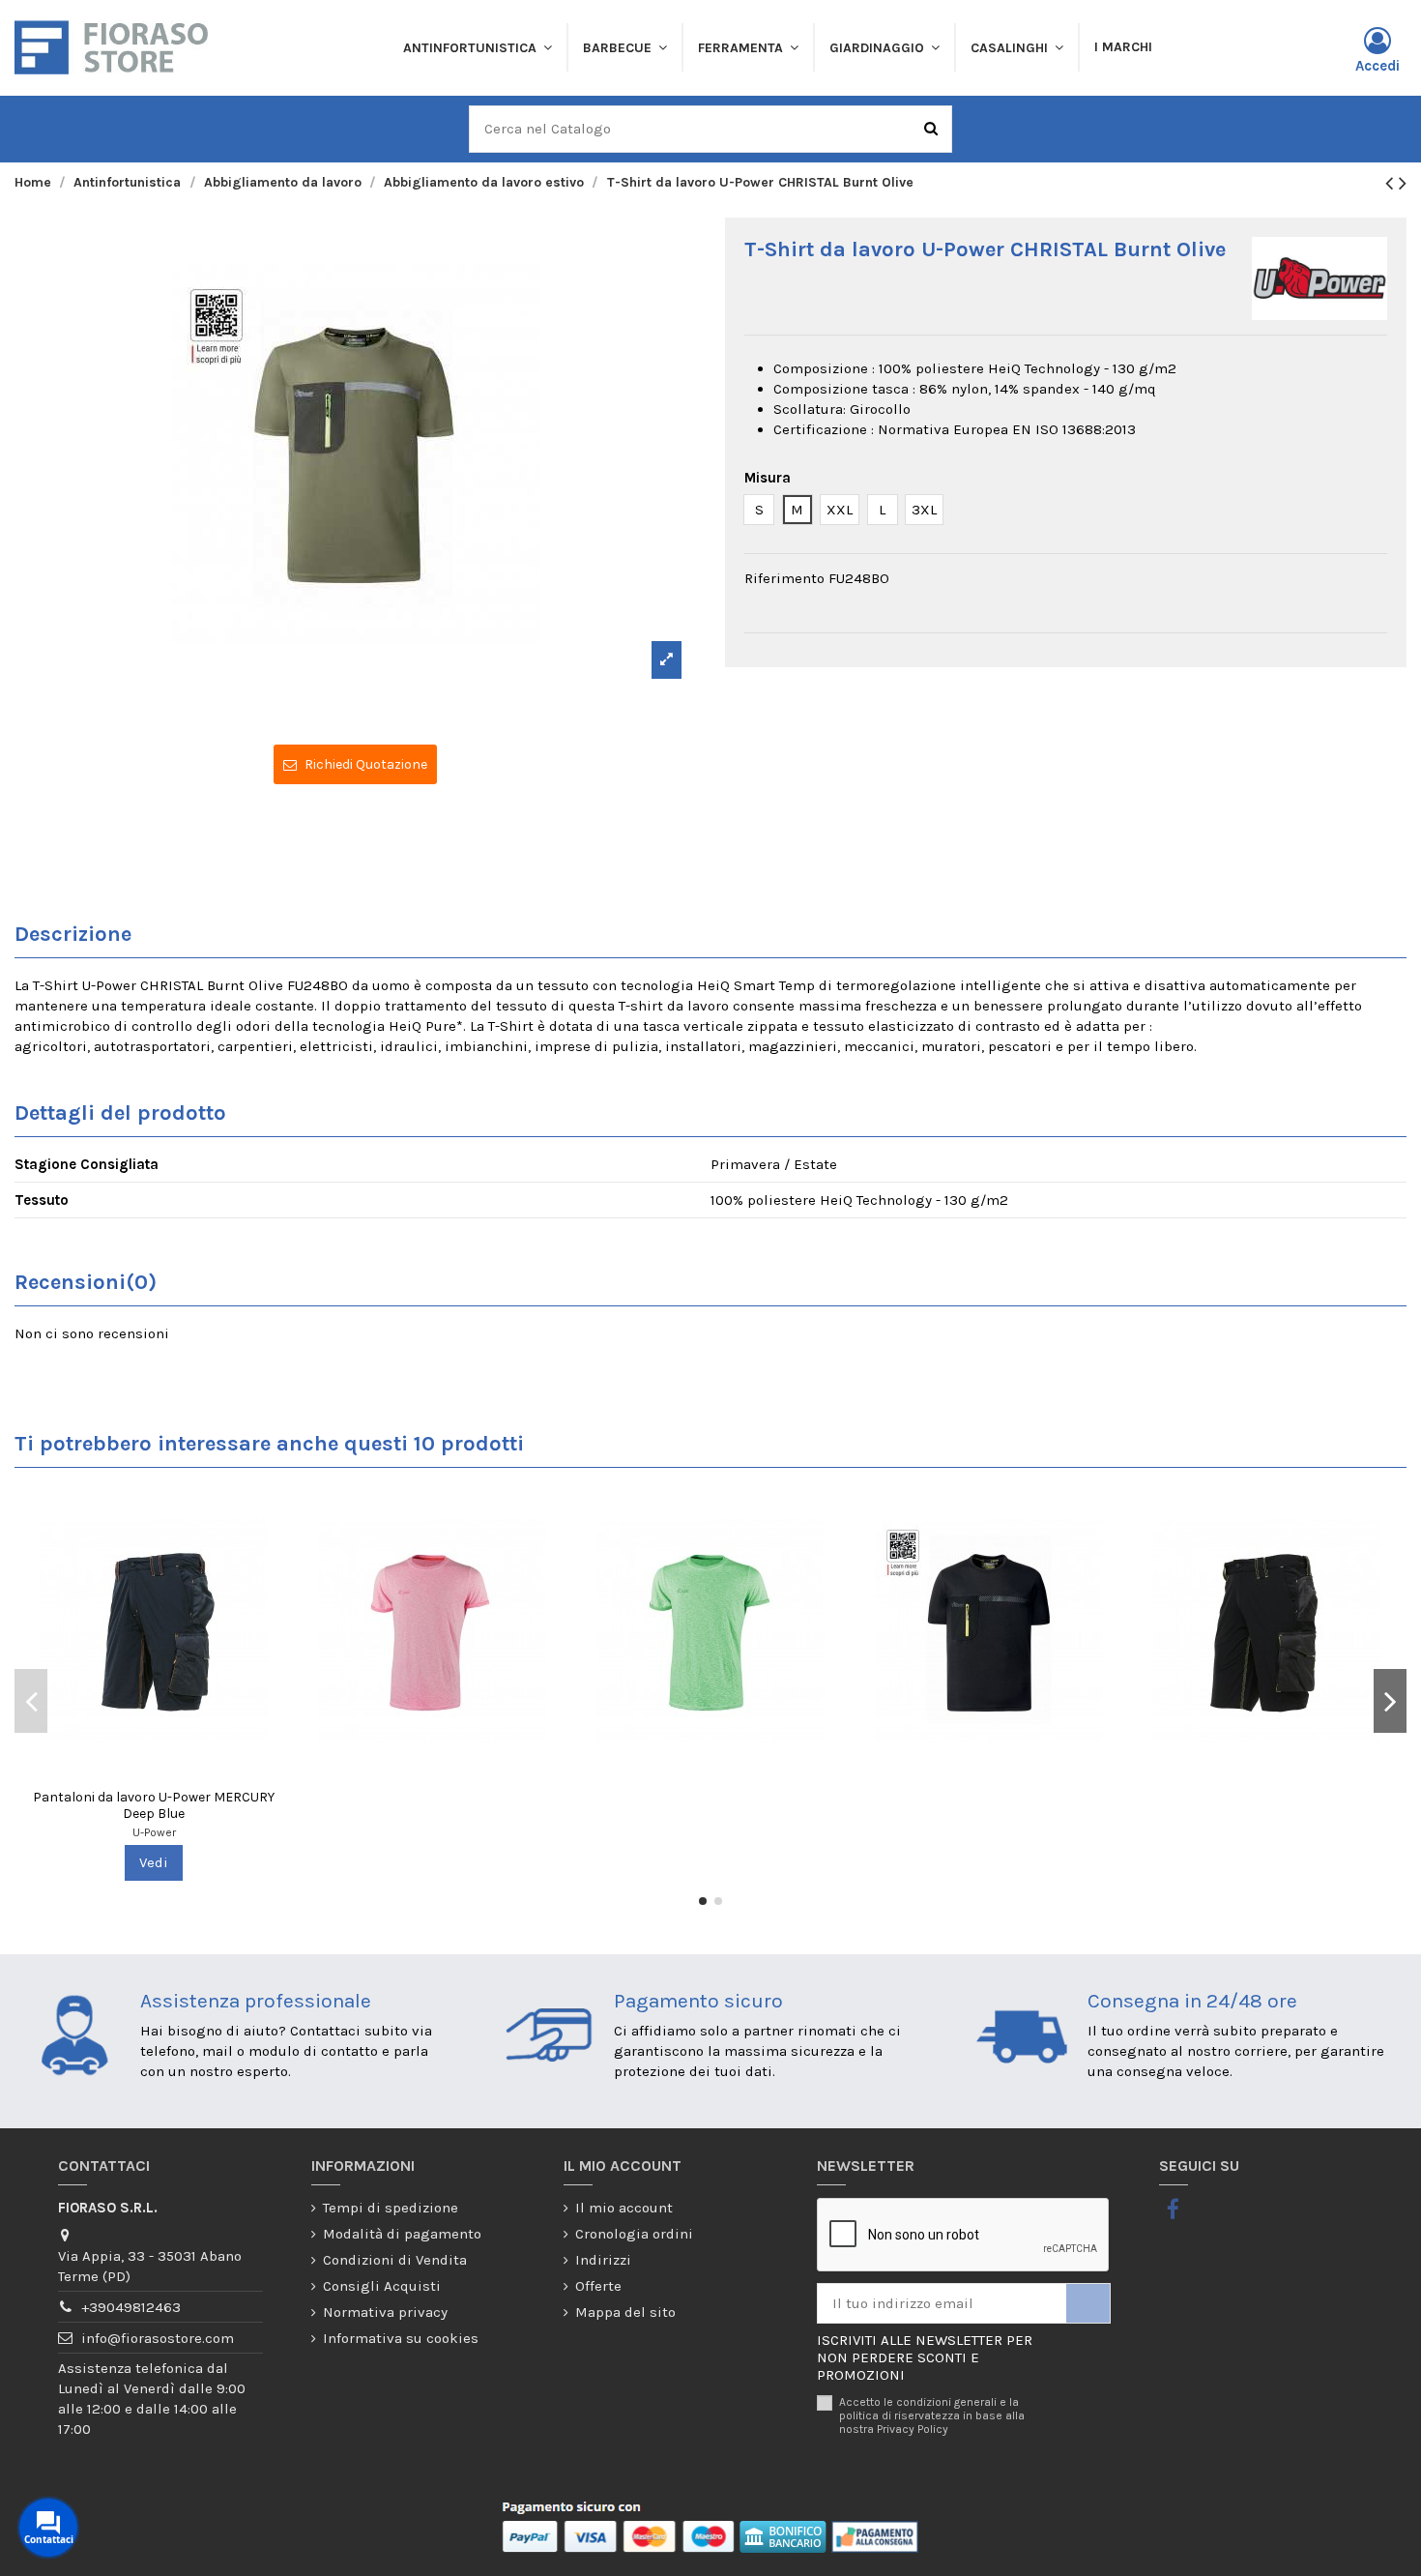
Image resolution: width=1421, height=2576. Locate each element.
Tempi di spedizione (391, 2208)
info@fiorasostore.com (158, 2338)
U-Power (154, 1832)
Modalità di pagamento (402, 2234)
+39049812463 (131, 2307)
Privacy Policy (913, 2429)
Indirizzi (603, 2260)
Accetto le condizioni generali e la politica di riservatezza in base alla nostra (932, 2416)
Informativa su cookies (401, 2338)
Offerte (598, 2286)
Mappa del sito (625, 2312)
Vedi (154, 1862)
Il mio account (624, 2208)
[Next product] (1403, 183)
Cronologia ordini (634, 2234)
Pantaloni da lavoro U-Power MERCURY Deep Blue (154, 1805)
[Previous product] (1392, 183)
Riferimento (784, 578)
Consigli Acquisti (382, 2286)
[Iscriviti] (1088, 2304)
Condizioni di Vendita (395, 2260)
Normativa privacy (385, 2312)
